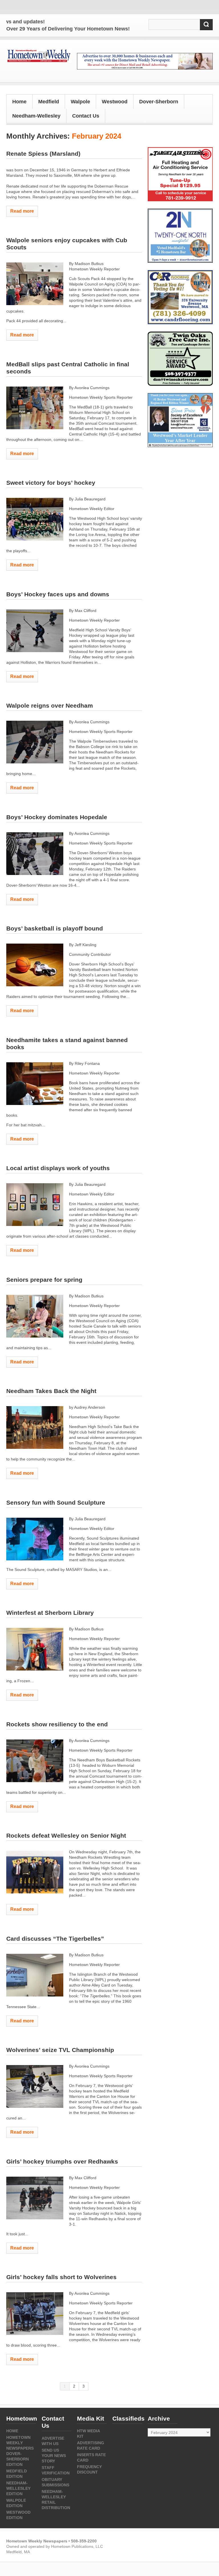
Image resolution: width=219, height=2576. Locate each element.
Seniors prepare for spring (44, 1280)
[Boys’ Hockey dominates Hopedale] (35, 854)
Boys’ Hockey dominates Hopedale (57, 817)
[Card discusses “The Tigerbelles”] (35, 1975)
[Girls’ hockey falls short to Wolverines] (35, 2314)
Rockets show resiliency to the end (59, 1724)
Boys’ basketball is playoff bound (55, 928)
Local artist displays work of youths (58, 1168)
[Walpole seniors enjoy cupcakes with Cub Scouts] (35, 284)
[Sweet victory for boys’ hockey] (35, 519)
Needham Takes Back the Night (51, 1391)
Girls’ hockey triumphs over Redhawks (62, 2161)
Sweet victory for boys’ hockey (51, 483)
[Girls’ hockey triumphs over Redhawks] (35, 2198)
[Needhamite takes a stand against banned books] (35, 1084)
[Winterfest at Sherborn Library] (35, 1649)
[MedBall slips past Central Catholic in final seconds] (35, 408)
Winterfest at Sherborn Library (50, 1613)
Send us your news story (54, 2456)
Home (19, 102)
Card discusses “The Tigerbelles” (55, 1939)
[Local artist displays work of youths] (35, 1205)
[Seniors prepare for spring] (35, 1316)
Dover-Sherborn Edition (18, 2459)
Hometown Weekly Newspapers (20, 2443)
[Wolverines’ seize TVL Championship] (35, 2086)
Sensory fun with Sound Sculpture (56, 1502)
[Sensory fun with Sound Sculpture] (35, 1539)
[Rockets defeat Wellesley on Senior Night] (35, 1872)
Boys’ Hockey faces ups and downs (58, 594)
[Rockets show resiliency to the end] (35, 1761)
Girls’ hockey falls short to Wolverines (61, 2277)
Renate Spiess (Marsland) (43, 154)
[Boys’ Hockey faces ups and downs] (35, 631)
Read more (22, 211)
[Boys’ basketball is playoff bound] (35, 965)
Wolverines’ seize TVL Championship (60, 2050)
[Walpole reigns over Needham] (35, 742)
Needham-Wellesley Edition (18, 2488)
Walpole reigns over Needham (50, 705)
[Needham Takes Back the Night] (35, 1427)
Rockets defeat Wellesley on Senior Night (67, 1836)
